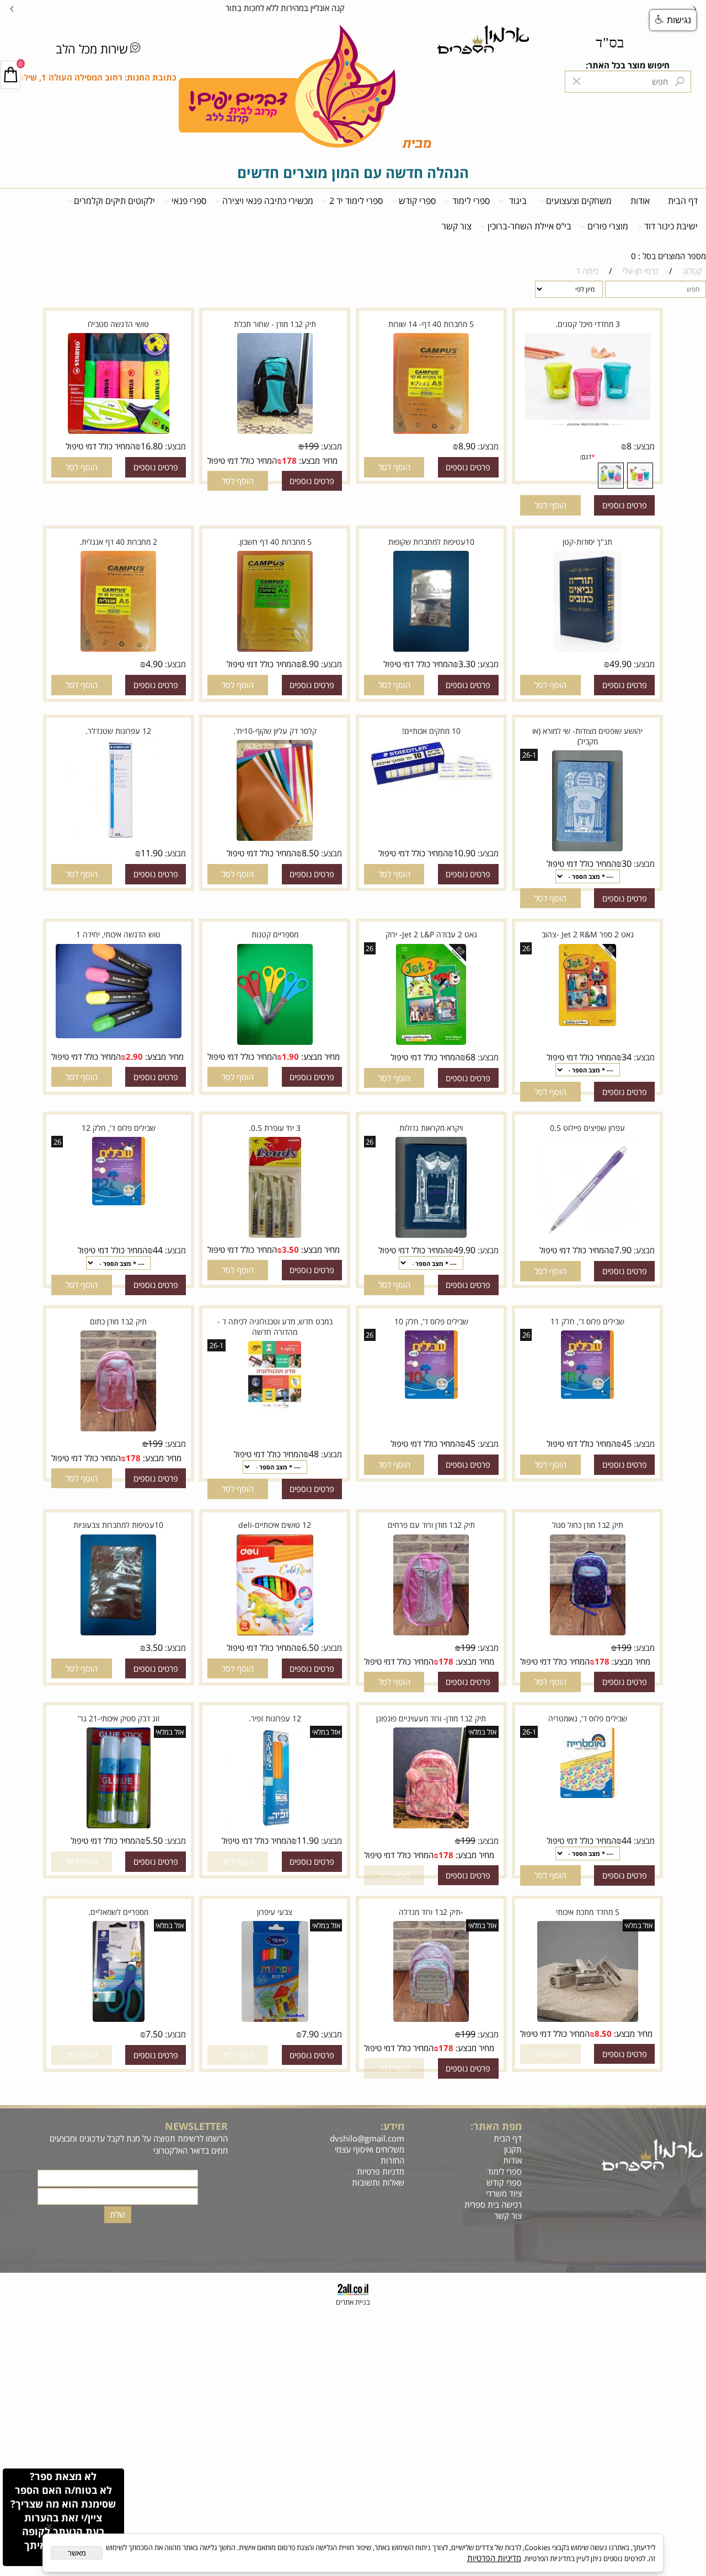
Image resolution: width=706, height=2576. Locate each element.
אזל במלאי (482, 1732)
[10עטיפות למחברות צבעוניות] (119, 1633)
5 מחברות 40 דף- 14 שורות (431, 324)
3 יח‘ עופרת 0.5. (275, 1128)
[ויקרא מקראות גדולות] (431, 1236)
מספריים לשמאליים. (118, 1912)
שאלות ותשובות (377, 2182)
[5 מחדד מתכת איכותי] (587, 2020)
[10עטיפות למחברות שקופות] (431, 650)
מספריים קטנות (275, 934)
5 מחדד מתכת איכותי (588, 1912)
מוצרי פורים (608, 226)
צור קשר (457, 226)
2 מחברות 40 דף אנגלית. (118, 542)
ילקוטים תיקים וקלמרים (114, 201)
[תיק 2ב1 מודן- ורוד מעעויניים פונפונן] (431, 1827)
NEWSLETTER (196, 2126)
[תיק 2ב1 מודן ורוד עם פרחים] (431, 1633)
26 (526, 948)
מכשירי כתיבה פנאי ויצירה (268, 201)
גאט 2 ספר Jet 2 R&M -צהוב (588, 934)
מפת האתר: (496, 2126)
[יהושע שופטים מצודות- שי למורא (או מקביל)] (587, 850)
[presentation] (12, 8)
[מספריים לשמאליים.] (119, 2020)
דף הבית (683, 201)
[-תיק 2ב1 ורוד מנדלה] (431, 2020)
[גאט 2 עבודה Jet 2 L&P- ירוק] (431, 1043)
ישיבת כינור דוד (671, 226)
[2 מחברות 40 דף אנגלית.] (119, 650)
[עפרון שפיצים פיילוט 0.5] (587, 1236)
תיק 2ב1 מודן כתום (118, 1321)
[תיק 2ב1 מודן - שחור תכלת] (275, 432)
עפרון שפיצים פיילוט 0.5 (587, 1128)
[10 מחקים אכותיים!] (431, 787)
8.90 (467, 446)
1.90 (290, 1056)
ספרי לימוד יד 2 (356, 201)
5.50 (154, 1840)
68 (470, 1057)
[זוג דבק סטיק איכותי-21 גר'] (118, 1827)
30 (627, 863)
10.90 (464, 853)
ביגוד (518, 201)
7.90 (623, 1250)
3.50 (290, 1249)
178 (289, 460)
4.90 (154, 664)
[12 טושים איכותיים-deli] (275, 1633)
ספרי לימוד (471, 201)
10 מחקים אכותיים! (431, 731)
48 (314, 1454)
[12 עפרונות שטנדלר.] (119, 839)
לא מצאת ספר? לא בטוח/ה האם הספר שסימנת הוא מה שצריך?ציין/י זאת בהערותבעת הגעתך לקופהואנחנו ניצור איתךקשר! (63, 2517)
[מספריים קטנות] (275, 1043)
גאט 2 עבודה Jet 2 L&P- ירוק (431, 934)
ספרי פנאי (189, 201)
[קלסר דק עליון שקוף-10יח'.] (275, 839)
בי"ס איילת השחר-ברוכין (529, 226)
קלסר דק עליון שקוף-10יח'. (275, 731)
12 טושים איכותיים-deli (275, 1525)
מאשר (77, 2553)
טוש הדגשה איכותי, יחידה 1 (118, 934)
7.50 (154, 2034)
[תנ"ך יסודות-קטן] (587, 650)
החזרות (391, 2160)
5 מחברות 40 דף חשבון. (275, 542)
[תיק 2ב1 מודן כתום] (119, 1430)
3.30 (467, 664)
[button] (550, 505)
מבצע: (643, 446)
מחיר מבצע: (317, 460)
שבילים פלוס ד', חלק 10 (431, 1321)
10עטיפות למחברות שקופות (431, 542)
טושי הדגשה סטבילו (118, 324)
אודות (640, 201)
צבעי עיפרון (275, 1912)
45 (627, 1443)
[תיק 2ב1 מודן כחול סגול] (588, 1633)
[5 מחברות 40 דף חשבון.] (275, 650)
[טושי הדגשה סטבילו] (119, 432)
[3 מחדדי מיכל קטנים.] (587, 426)
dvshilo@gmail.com (367, 2138)
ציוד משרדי (504, 2193)
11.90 (152, 853)
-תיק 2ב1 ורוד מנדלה (431, 1912)
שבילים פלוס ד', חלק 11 (587, 1321)
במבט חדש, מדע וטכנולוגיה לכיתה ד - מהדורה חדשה (275, 1327)
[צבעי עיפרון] (275, 2020)
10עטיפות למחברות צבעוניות (118, 1525)
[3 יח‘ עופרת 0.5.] (275, 1236)
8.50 (310, 853)
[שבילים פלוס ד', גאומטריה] (587, 1796)
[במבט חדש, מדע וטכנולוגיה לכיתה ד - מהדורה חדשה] (275, 1407)
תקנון (513, 2149)
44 (158, 1250)
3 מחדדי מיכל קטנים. (588, 324)
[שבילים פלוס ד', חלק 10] (431, 1397)
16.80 (152, 446)
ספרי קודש (417, 201)
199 (311, 446)
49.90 (621, 664)
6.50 (310, 1647)
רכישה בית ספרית (491, 2204)
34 (627, 1057)
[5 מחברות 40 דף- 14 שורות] (431, 432)
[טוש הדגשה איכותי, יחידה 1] (119, 1037)
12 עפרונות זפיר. (275, 1718)
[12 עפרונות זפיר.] (275, 1827)
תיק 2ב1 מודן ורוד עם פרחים (431, 1525)
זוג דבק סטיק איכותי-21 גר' (119, 1718)
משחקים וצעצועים (579, 201)
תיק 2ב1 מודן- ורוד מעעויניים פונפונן (431, 1718)
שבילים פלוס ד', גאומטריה (588, 1718)
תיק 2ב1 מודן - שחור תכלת (275, 324)
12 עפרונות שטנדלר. (118, 731)
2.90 (134, 1056)
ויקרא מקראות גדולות (431, 1128)
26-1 (529, 755)
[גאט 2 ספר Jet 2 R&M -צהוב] (587, 1024)
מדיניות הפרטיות (494, 2558)
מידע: (392, 2126)
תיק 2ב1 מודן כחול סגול (588, 1525)
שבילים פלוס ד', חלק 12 (119, 1128)
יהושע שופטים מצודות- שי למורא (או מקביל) (587, 736)
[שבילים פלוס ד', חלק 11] (587, 1397)
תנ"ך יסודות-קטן (587, 542)
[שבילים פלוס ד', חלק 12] (118, 1204)
